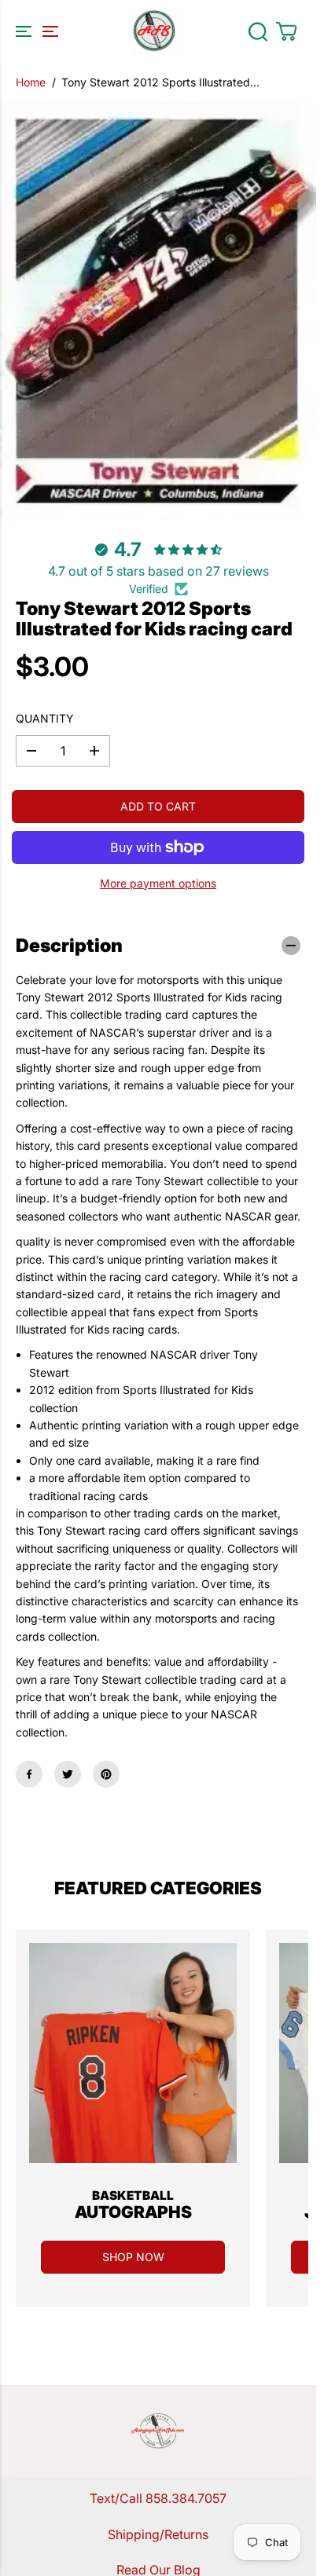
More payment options (158, 883)
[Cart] (286, 31)
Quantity (45, 718)
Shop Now (133, 2257)
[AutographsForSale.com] (154, 31)
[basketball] (133, 2053)
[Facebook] (29, 1774)
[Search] (258, 31)
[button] (35, 31)
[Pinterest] (106, 1774)
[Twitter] (68, 1774)
